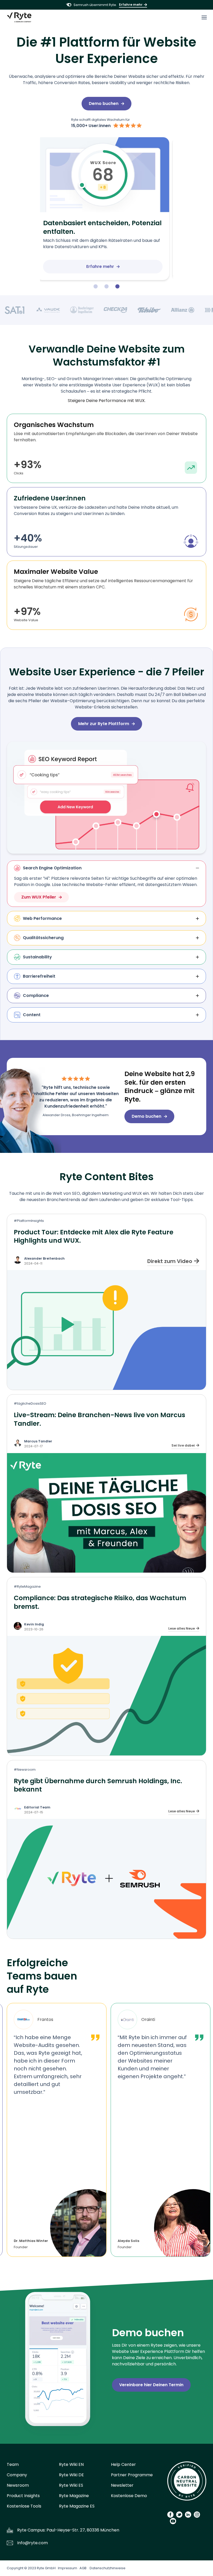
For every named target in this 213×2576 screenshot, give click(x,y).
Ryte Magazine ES (77, 2506)
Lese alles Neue (182, 1628)
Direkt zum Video (170, 1261)
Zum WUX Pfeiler (39, 897)
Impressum (68, 2568)
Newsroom (18, 2485)
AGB (83, 2568)
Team (13, 2464)
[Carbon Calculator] (187, 2483)
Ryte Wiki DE (71, 2475)
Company (17, 2475)
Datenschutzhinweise (108, 2568)
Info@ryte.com (32, 2543)
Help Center (123, 2464)
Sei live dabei (183, 1445)
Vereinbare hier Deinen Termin (151, 2385)
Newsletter (122, 2485)
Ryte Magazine (74, 2496)
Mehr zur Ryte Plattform (104, 724)
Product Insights (23, 2496)
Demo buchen (104, 103)
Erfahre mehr (131, 5)
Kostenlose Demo (129, 2496)
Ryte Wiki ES (71, 2485)
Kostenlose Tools (24, 2506)
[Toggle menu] (204, 17)
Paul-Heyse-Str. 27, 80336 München (83, 2530)
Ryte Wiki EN (71, 2464)
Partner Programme (132, 2475)
